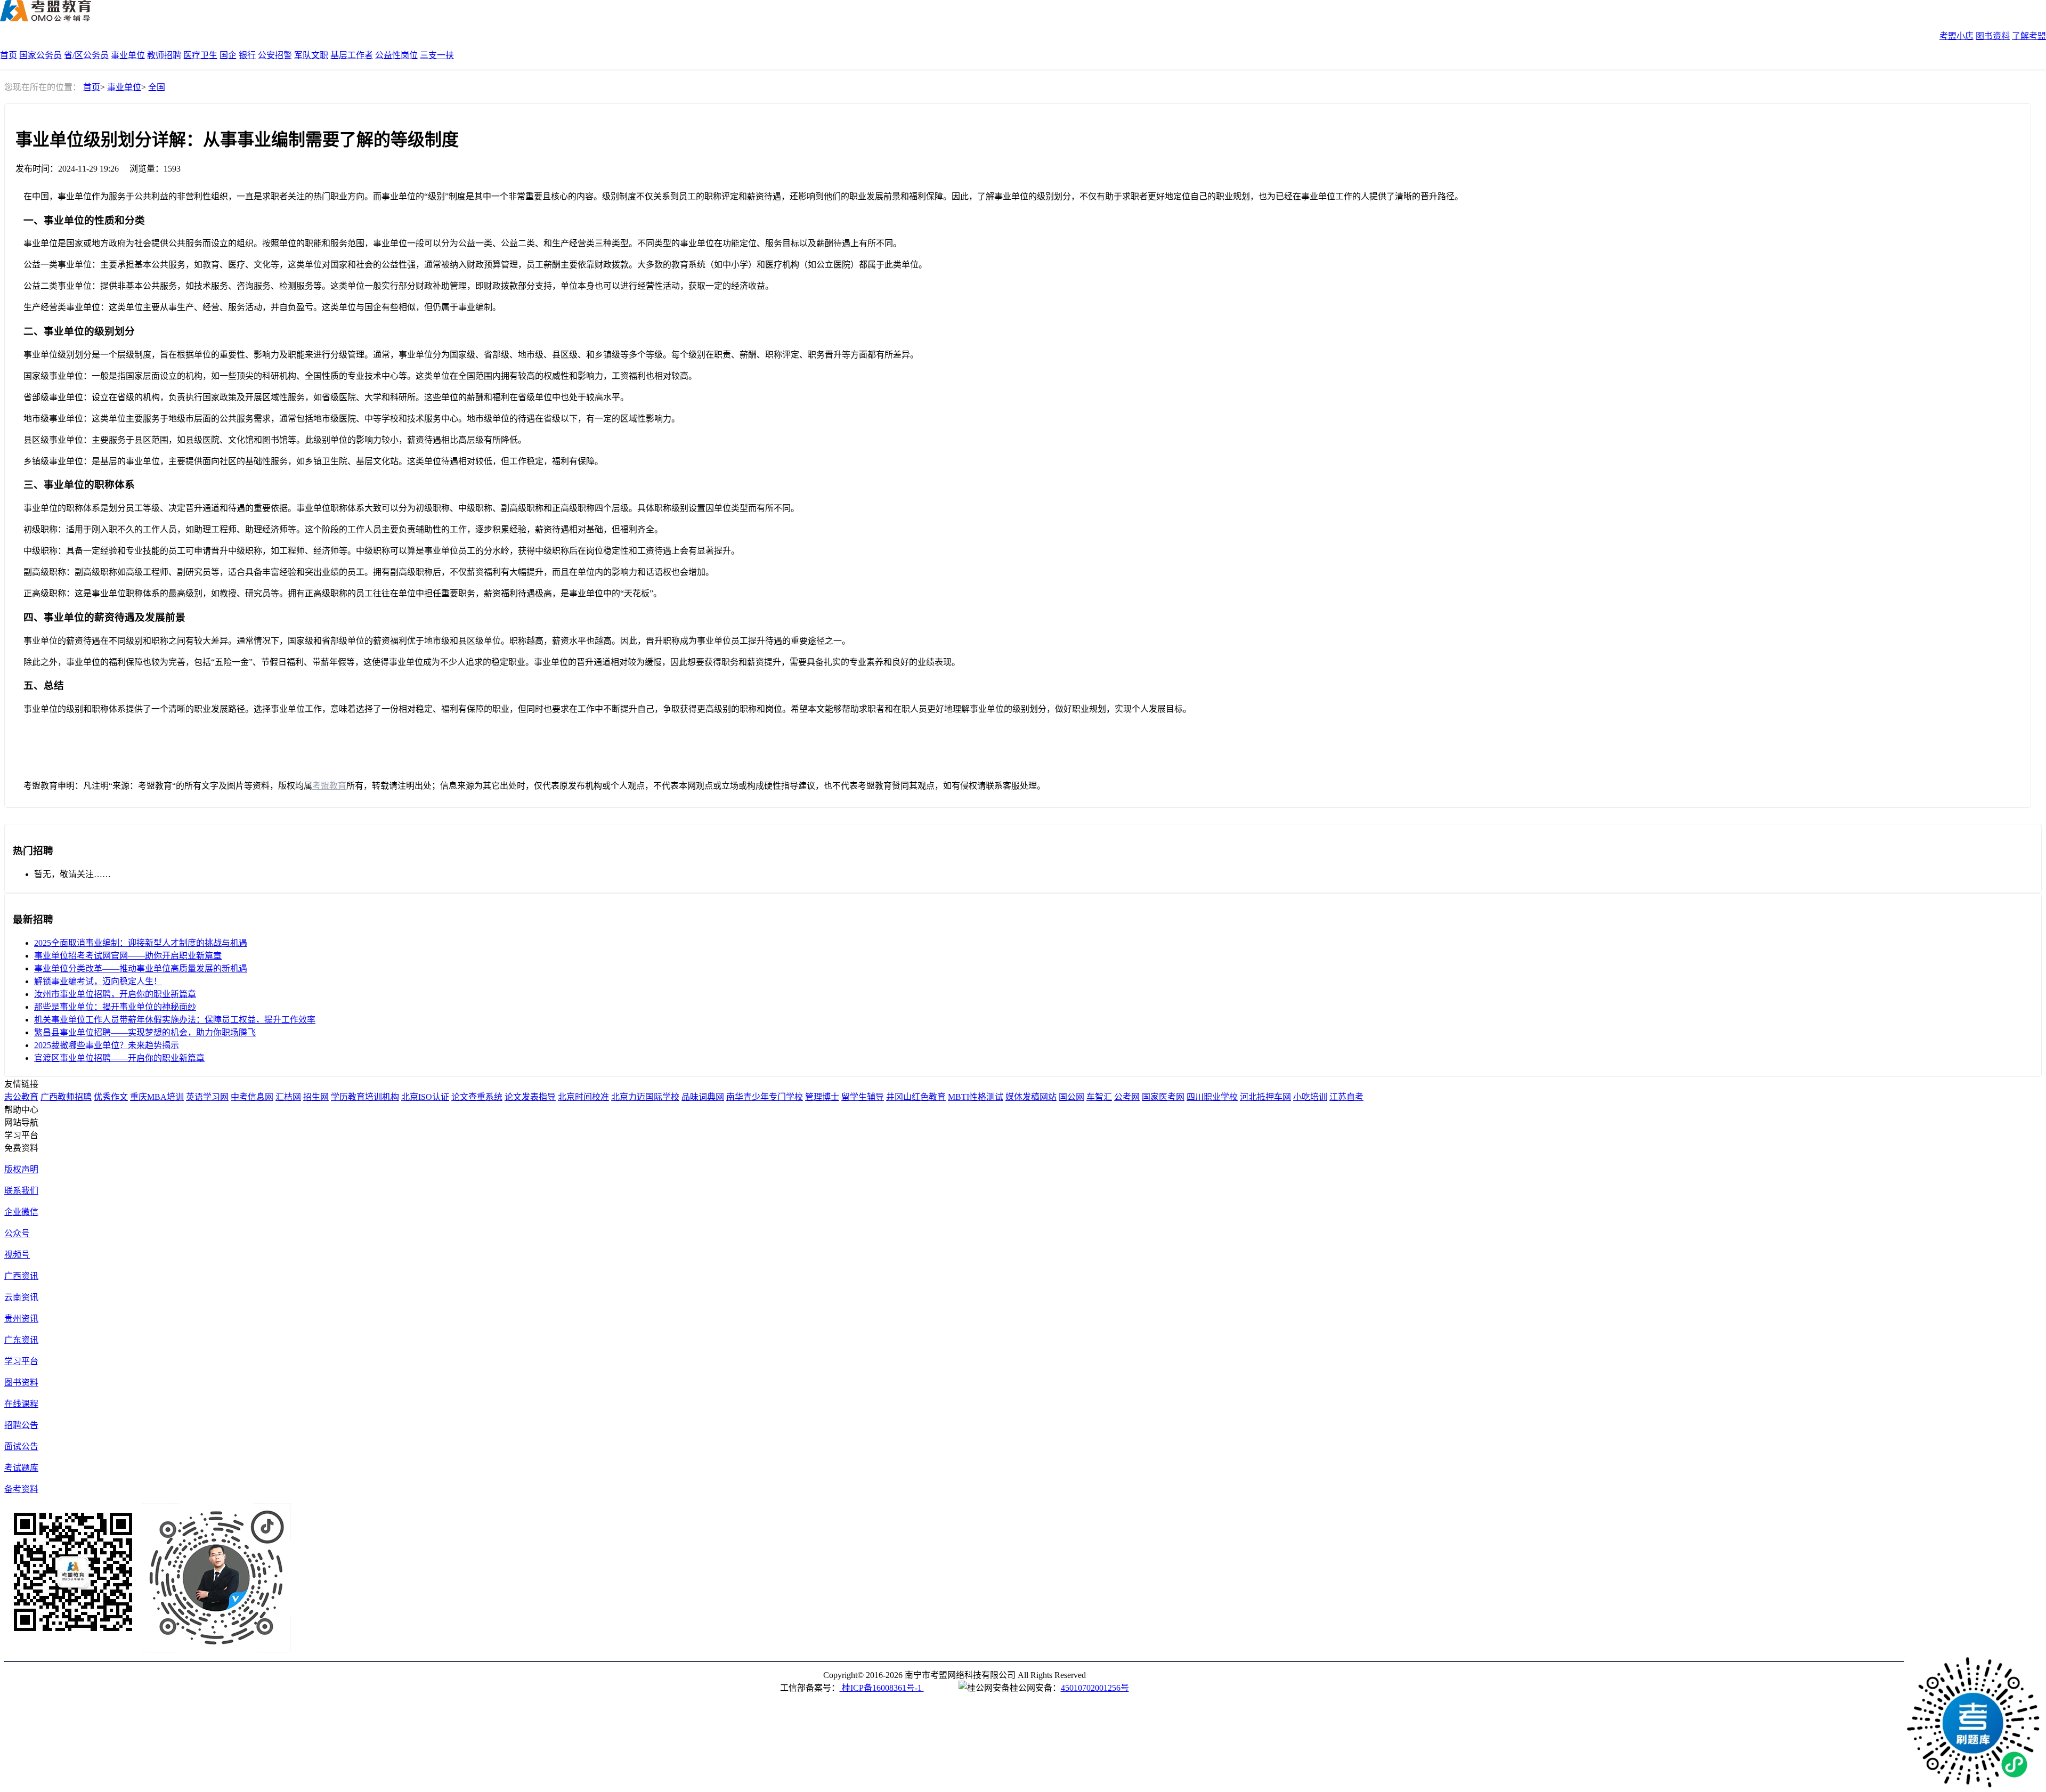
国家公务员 (40, 55)
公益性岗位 (396, 55)
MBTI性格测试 (976, 1097)
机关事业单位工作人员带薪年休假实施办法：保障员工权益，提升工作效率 (175, 1020)
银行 (247, 55)
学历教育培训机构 (365, 1097)
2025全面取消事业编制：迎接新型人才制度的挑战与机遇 (141, 943)
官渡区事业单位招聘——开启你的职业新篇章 (119, 1058)
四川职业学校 (1212, 1097)
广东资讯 (21, 1340)
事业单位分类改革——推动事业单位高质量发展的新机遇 (141, 968)
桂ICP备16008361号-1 (882, 1688)
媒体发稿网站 (1031, 1097)
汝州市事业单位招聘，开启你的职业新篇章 (115, 994)
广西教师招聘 (66, 1097)
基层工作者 (352, 55)
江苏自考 (1346, 1097)
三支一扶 (437, 55)
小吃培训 (1310, 1097)
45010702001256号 (1095, 1688)
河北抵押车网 (1265, 1097)
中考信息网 (252, 1097)
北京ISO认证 (425, 1097)
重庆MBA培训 (157, 1097)
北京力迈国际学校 (645, 1097)
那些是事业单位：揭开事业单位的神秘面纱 (115, 1007)
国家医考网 (1163, 1097)
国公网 (1071, 1097)
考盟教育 (329, 786)
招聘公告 (21, 1425)
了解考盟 (2029, 36)
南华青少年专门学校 (765, 1097)
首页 (9, 55)
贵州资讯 (21, 1319)
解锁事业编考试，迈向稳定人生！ (98, 981)
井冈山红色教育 (916, 1097)
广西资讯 (21, 1276)
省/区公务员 (86, 55)
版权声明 (21, 1169)
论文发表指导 (530, 1097)
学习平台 (21, 1361)
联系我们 (21, 1191)
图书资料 (1993, 36)
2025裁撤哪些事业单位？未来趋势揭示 (107, 1045)
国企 (228, 55)
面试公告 (21, 1446)
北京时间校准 (583, 1097)
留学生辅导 (863, 1097)
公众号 (17, 1233)
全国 (157, 87)
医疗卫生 (200, 55)
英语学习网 (207, 1097)
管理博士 (822, 1097)
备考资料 (21, 1489)
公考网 (1127, 1097)
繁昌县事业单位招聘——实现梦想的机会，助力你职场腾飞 (145, 1032)
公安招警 (275, 55)
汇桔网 (288, 1097)
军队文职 (311, 55)
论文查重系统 (477, 1097)
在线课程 (21, 1404)
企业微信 (21, 1212)
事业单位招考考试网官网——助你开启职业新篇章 (128, 956)
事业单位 (128, 55)
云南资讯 (21, 1297)
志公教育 (21, 1097)
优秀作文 (111, 1097)
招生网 (316, 1097)
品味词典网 (703, 1097)
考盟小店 (1956, 36)
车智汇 (1099, 1097)
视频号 (17, 1255)
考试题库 (21, 1468)
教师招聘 (164, 55)
